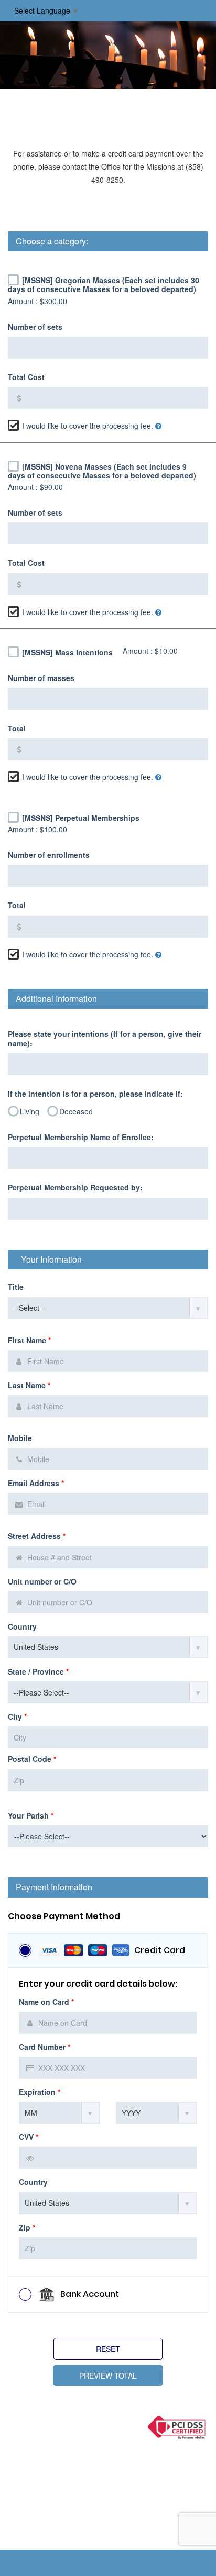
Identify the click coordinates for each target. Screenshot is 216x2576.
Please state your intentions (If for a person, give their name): (105, 1039)
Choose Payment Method (64, 1916)
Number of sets (35, 327)
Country (22, 1627)
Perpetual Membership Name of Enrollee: (81, 1137)
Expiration (40, 2092)
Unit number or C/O (42, 1582)
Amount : (37, 301)
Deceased (76, 1111)
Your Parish (31, 1816)
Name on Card (46, 2002)
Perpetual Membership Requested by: (75, 1187)
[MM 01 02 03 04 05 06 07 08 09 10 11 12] (60, 2113)
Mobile (20, 1438)
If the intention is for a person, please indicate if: (95, 1094)
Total (17, 728)
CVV (29, 2137)
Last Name (29, 1385)
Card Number (45, 2047)
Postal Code (32, 1759)
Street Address (37, 1536)
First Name (29, 1340)
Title (16, 1287)
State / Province (38, 1672)
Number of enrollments (49, 855)
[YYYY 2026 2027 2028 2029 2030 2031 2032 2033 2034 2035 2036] (156, 2113)
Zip (27, 2228)
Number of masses (41, 678)
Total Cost (26, 377)
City (17, 1717)
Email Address (36, 1483)
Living (30, 1111)
